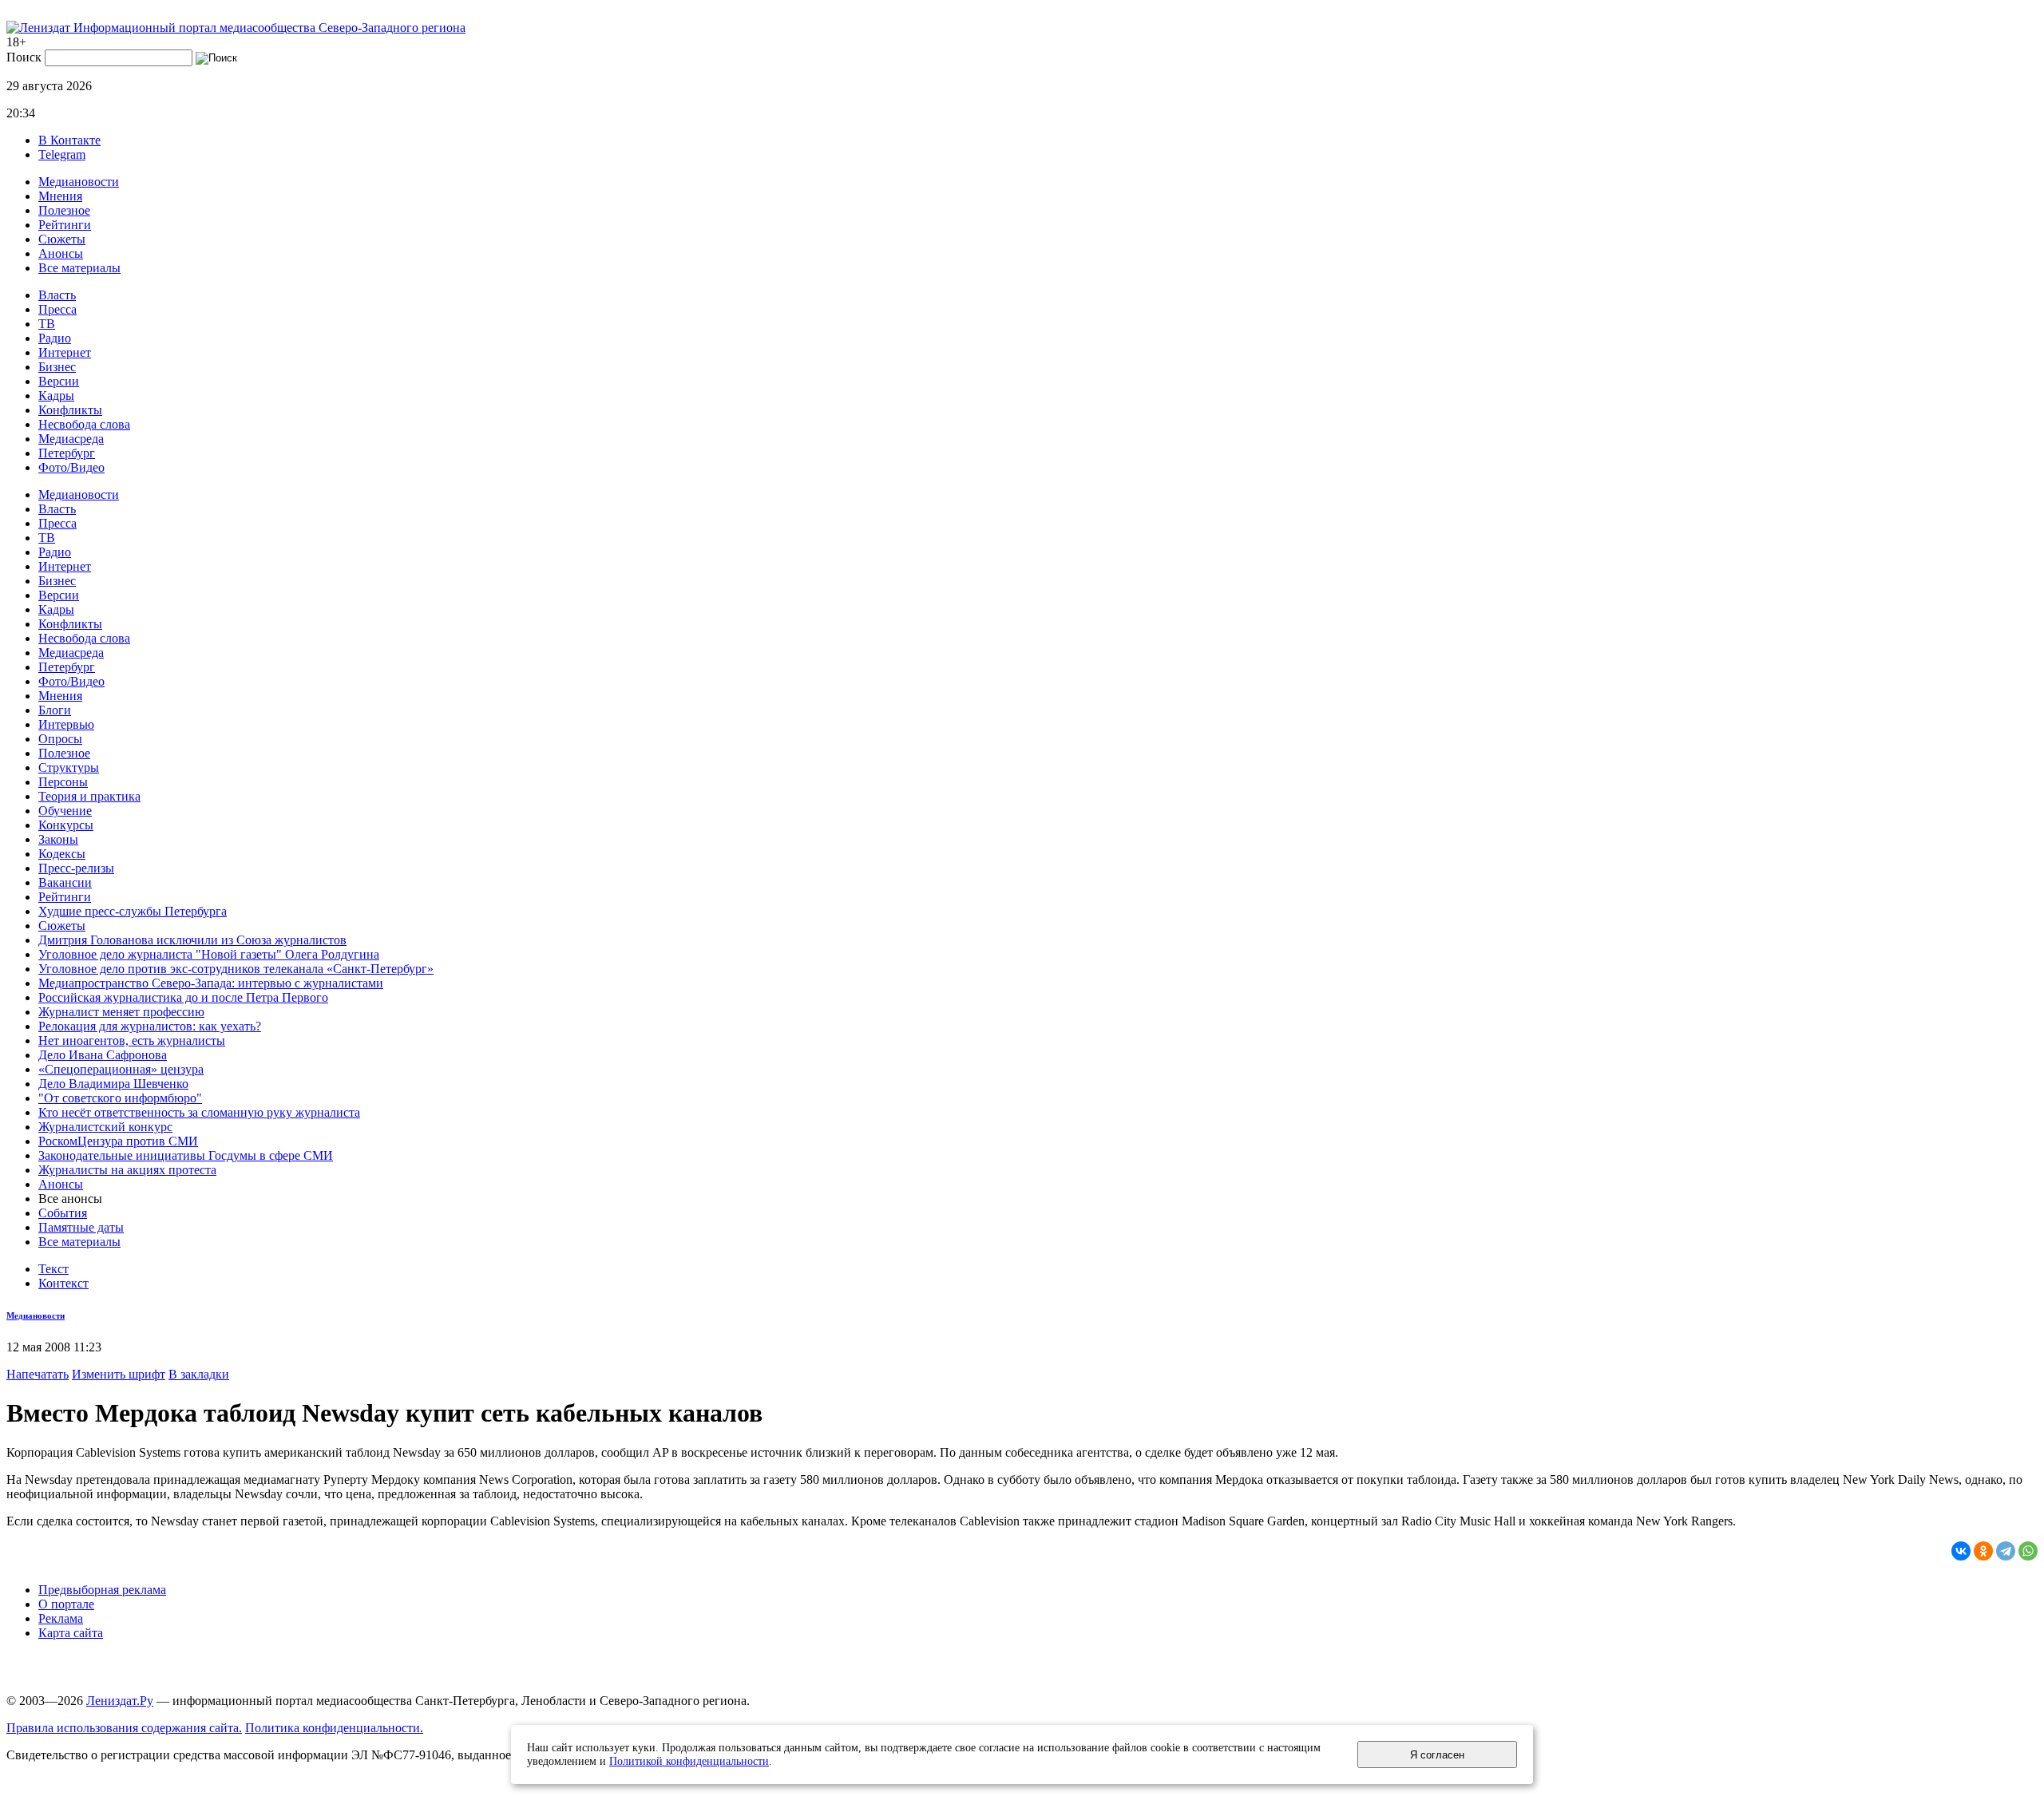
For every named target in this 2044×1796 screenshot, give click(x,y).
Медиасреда (71, 439)
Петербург (67, 453)
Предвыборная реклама (102, 1590)
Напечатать (38, 1374)
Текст (53, 1269)
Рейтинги (65, 225)
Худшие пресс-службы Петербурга (133, 911)
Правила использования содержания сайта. (124, 1728)
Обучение (65, 811)
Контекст (63, 1283)
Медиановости (79, 182)
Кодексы (62, 854)
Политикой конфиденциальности (689, 1761)
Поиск (24, 57)
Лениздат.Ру (120, 1701)
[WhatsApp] (2028, 1551)
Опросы (60, 739)
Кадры (56, 396)
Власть (57, 295)
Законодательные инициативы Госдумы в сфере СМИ (186, 1155)
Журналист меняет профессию (121, 1012)
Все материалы (79, 268)
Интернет (65, 352)
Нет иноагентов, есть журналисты (132, 1040)
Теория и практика (89, 796)
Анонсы (61, 253)
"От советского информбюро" (120, 1098)
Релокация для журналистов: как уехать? (150, 1026)
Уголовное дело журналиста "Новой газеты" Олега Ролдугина (209, 954)
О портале (66, 1604)
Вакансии (65, 882)
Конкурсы (66, 825)
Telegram (62, 154)
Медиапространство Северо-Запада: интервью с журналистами (211, 983)
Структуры (69, 767)
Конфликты (70, 410)
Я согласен (1437, 1755)
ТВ (47, 324)
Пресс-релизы (76, 868)
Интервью (66, 724)
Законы (58, 839)
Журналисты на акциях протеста (127, 1170)
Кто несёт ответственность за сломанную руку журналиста (199, 1112)
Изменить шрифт (119, 1374)
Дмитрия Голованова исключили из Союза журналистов (192, 940)
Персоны (63, 782)
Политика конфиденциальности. (334, 1728)
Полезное (64, 210)
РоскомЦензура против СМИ (118, 1141)
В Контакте (69, 140)
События (63, 1213)
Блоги (55, 710)
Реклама (61, 1618)
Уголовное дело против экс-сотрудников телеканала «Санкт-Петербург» (236, 969)
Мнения (60, 196)
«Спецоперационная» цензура (121, 1069)
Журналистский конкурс (105, 1127)
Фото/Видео (71, 467)
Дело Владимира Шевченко (113, 1084)
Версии (59, 381)
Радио (55, 338)
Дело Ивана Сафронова (103, 1055)
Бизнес (57, 367)
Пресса (57, 309)
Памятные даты (81, 1227)
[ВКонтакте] (1961, 1551)
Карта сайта (71, 1633)
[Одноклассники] (1983, 1551)
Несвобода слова (84, 424)
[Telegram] (2006, 1551)
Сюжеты (62, 239)
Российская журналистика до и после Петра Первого (183, 997)
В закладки (199, 1374)
